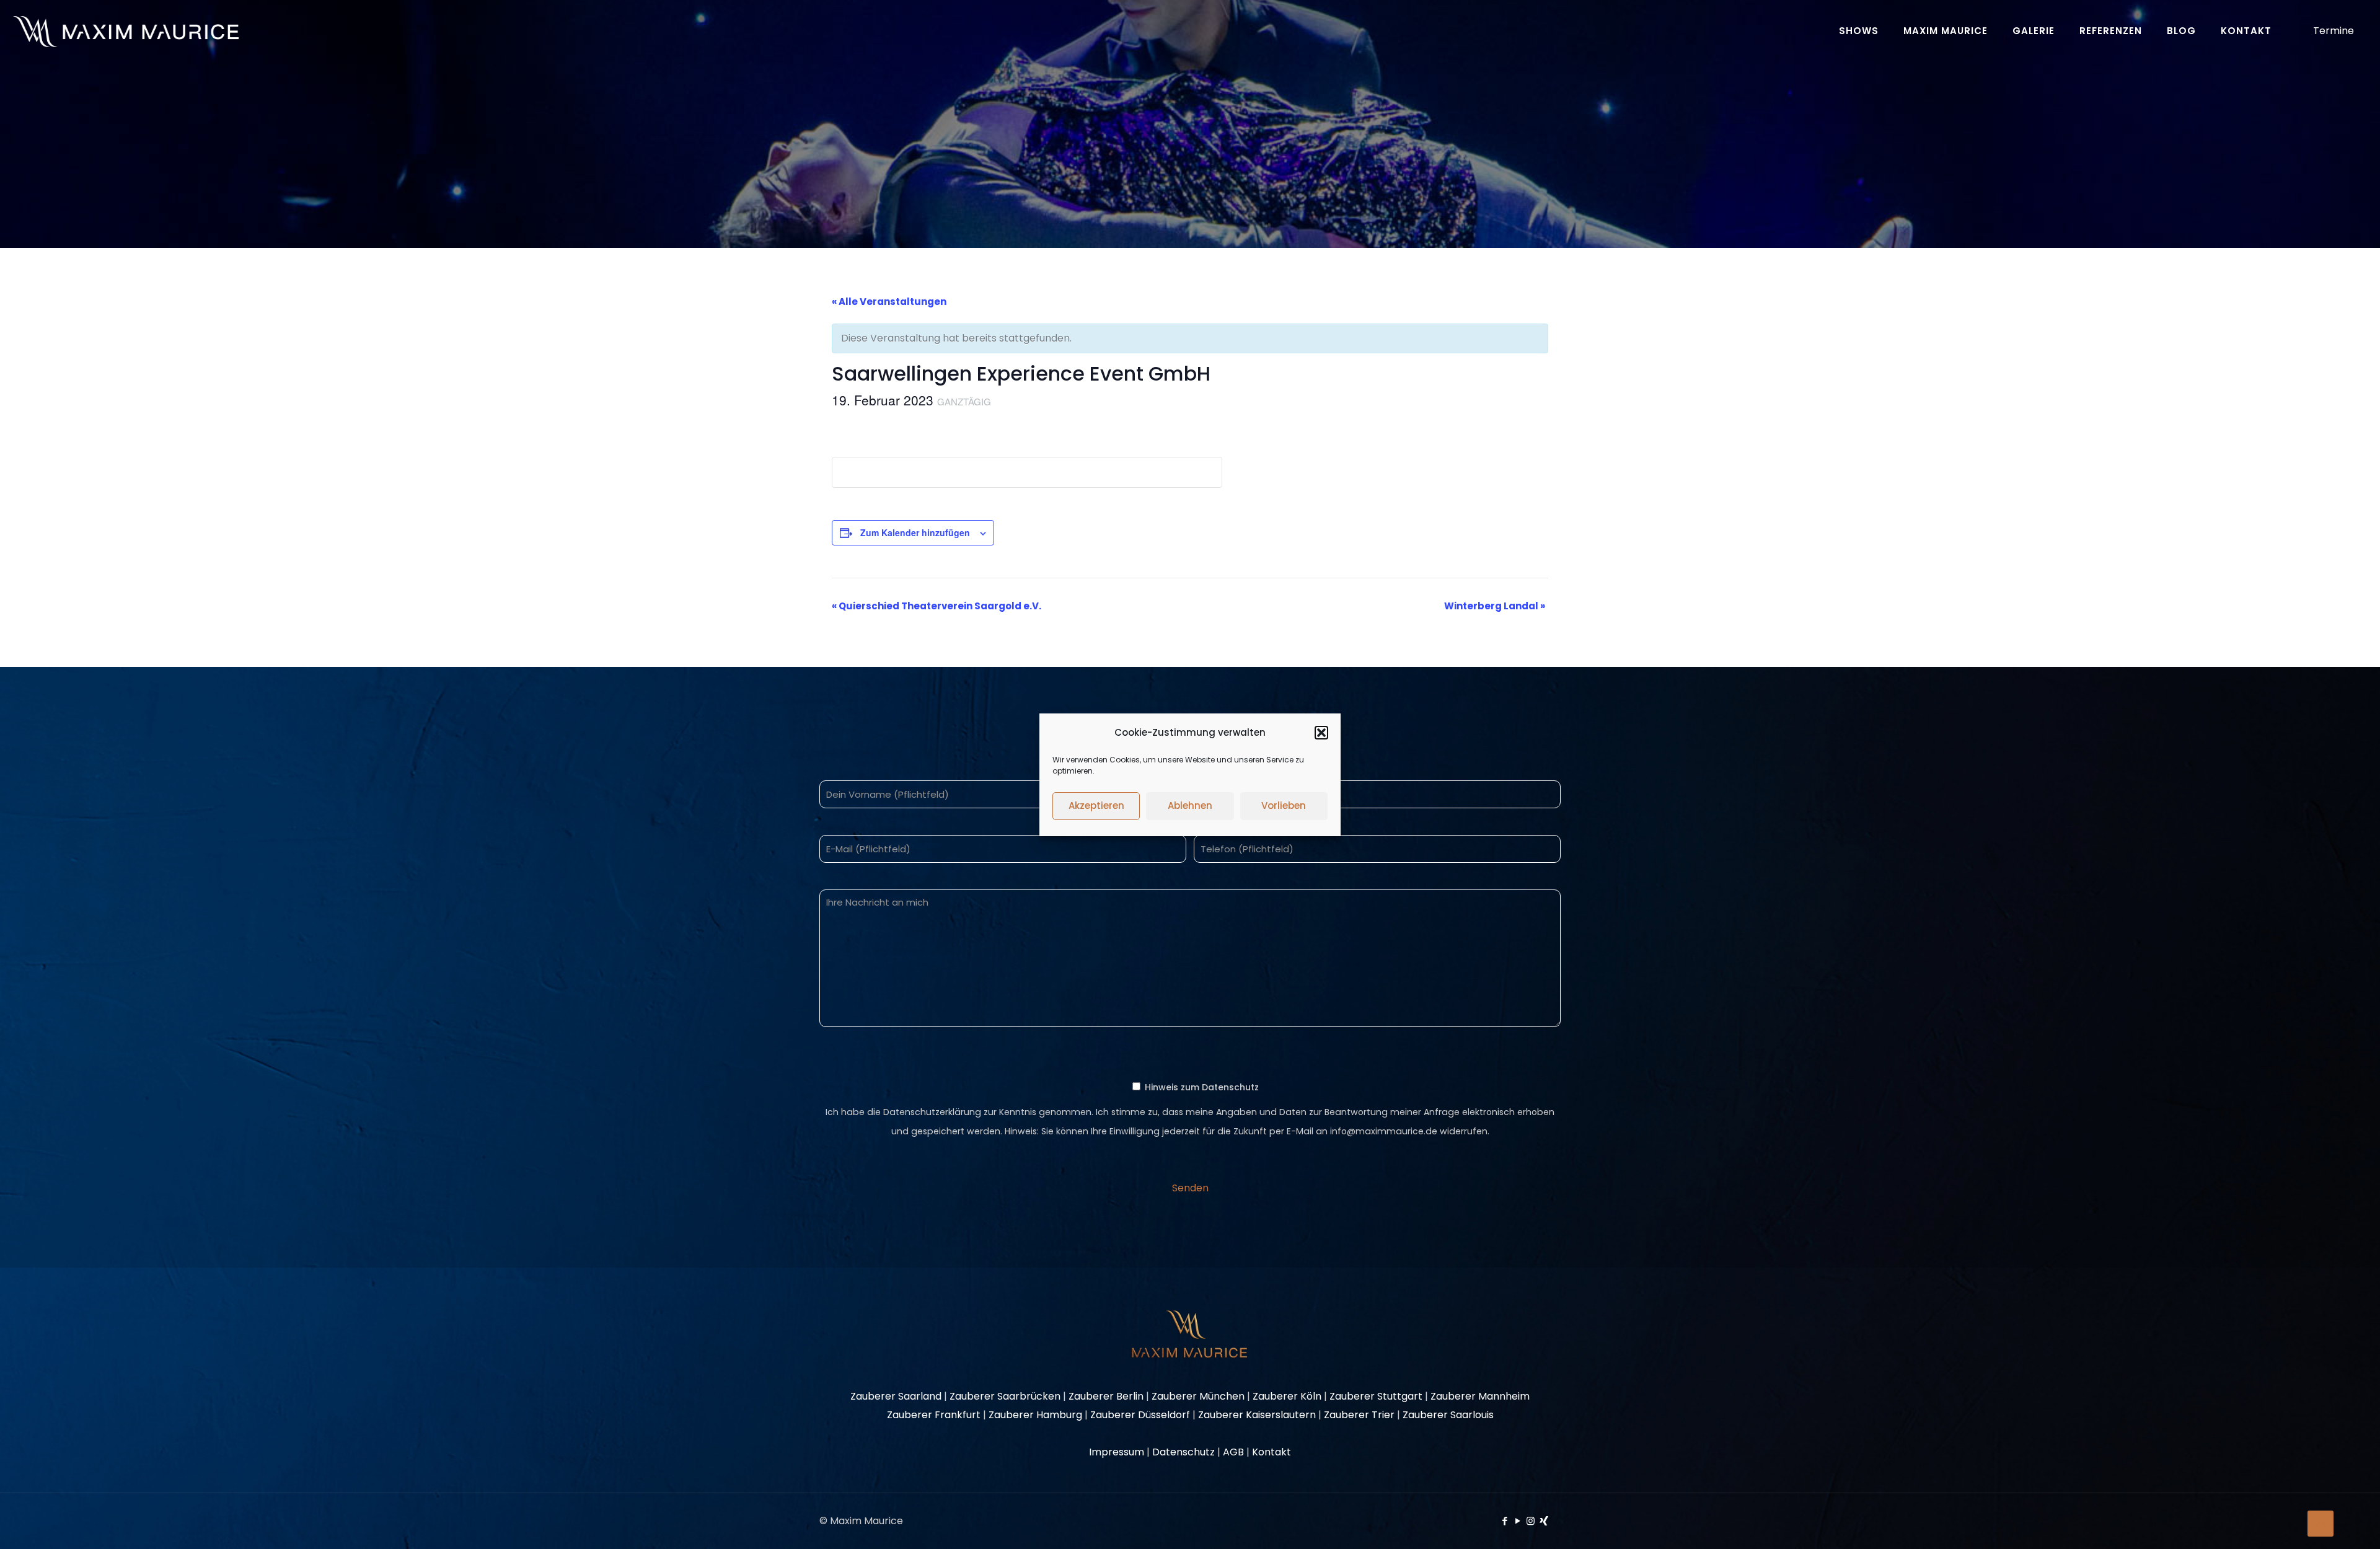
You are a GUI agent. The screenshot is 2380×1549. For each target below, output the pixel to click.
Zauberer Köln (1287, 1396)
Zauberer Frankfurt (934, 1415)
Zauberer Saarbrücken (1005, 1396)
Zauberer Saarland (896, 1396)
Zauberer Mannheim (1480, 1396)
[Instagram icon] (1531, 1521)
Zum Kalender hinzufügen (915, 532)
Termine (2334, 31)
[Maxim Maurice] (126, 31)
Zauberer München (1198, 1396)
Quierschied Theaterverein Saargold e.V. (937, 606)
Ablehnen (1190, 805)
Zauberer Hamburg (1035, 1415)
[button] (1321, 733)
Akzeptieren (1096, 805)
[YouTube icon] (1518, 1521)
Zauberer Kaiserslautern (1257, 1415)
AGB (1233, 1452)
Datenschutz (1183, 1452)
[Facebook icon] (1505, 1521)
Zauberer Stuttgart (1376, 1396)
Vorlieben (1284, 805)
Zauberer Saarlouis (1448, 1415)
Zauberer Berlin (1106, 1396)
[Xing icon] (1544, 1521)
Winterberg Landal (1495, 606)
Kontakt (1272, 1452)
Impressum (1117, 1452)
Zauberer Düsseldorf (1140, 1415)
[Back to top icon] (2320, 1524)
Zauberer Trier (1359, 1415)
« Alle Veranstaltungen (889, 302)
